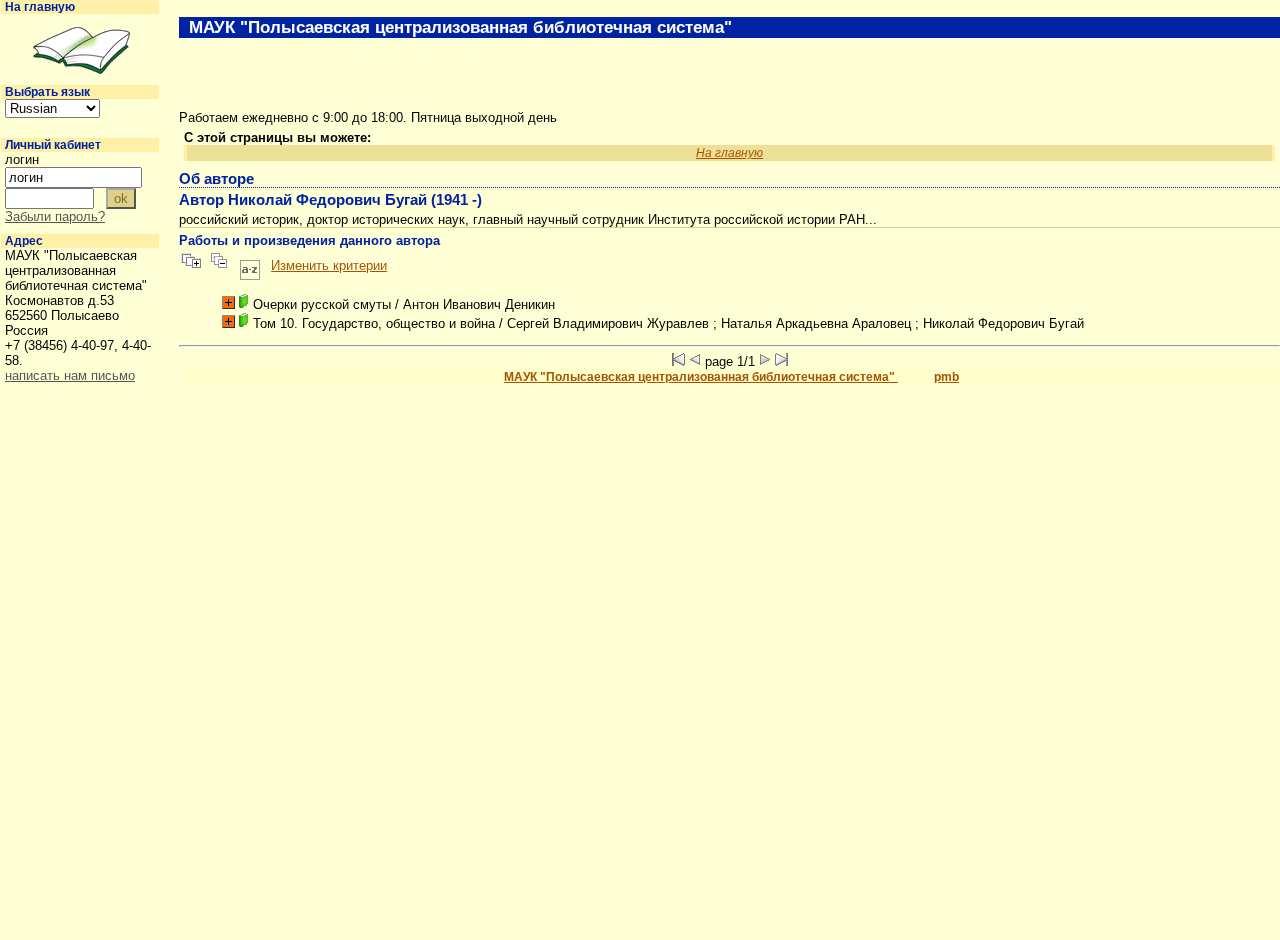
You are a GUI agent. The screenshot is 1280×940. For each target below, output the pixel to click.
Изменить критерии (329, 265)
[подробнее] (228, 302)
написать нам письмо (70, 375)
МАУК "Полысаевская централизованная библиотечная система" (701, 377)
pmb (946, 377)
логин (22, 159)
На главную (40, 7)
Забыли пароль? (55, 216)
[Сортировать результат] (250, 265)
